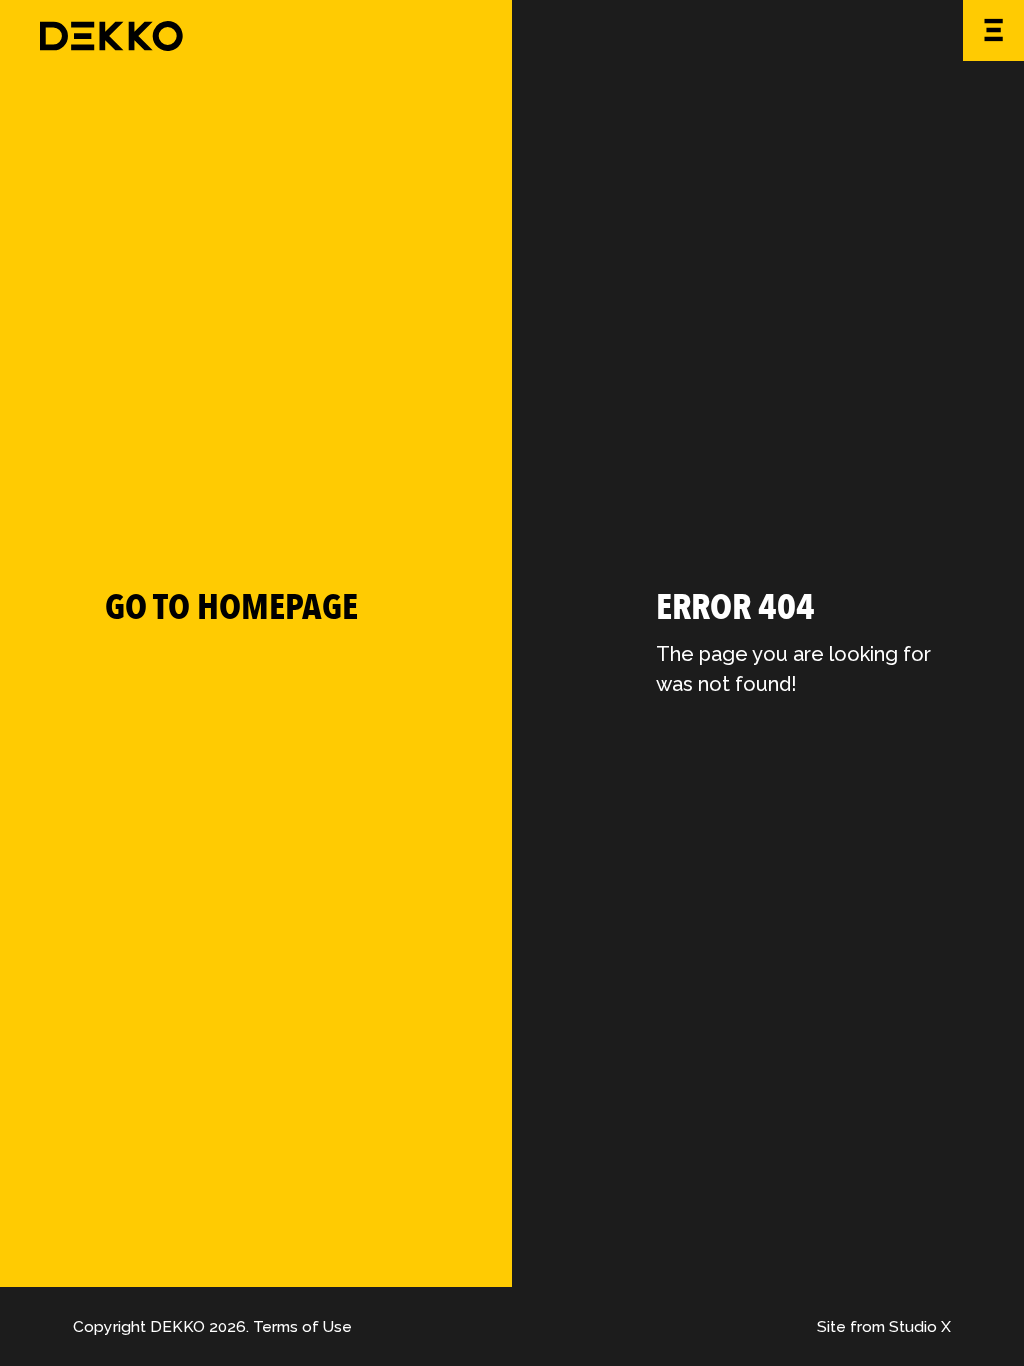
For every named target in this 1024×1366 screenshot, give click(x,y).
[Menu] (993, 30)
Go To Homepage (231, 607)
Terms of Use (302, 1326)
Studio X (920, 1326)
